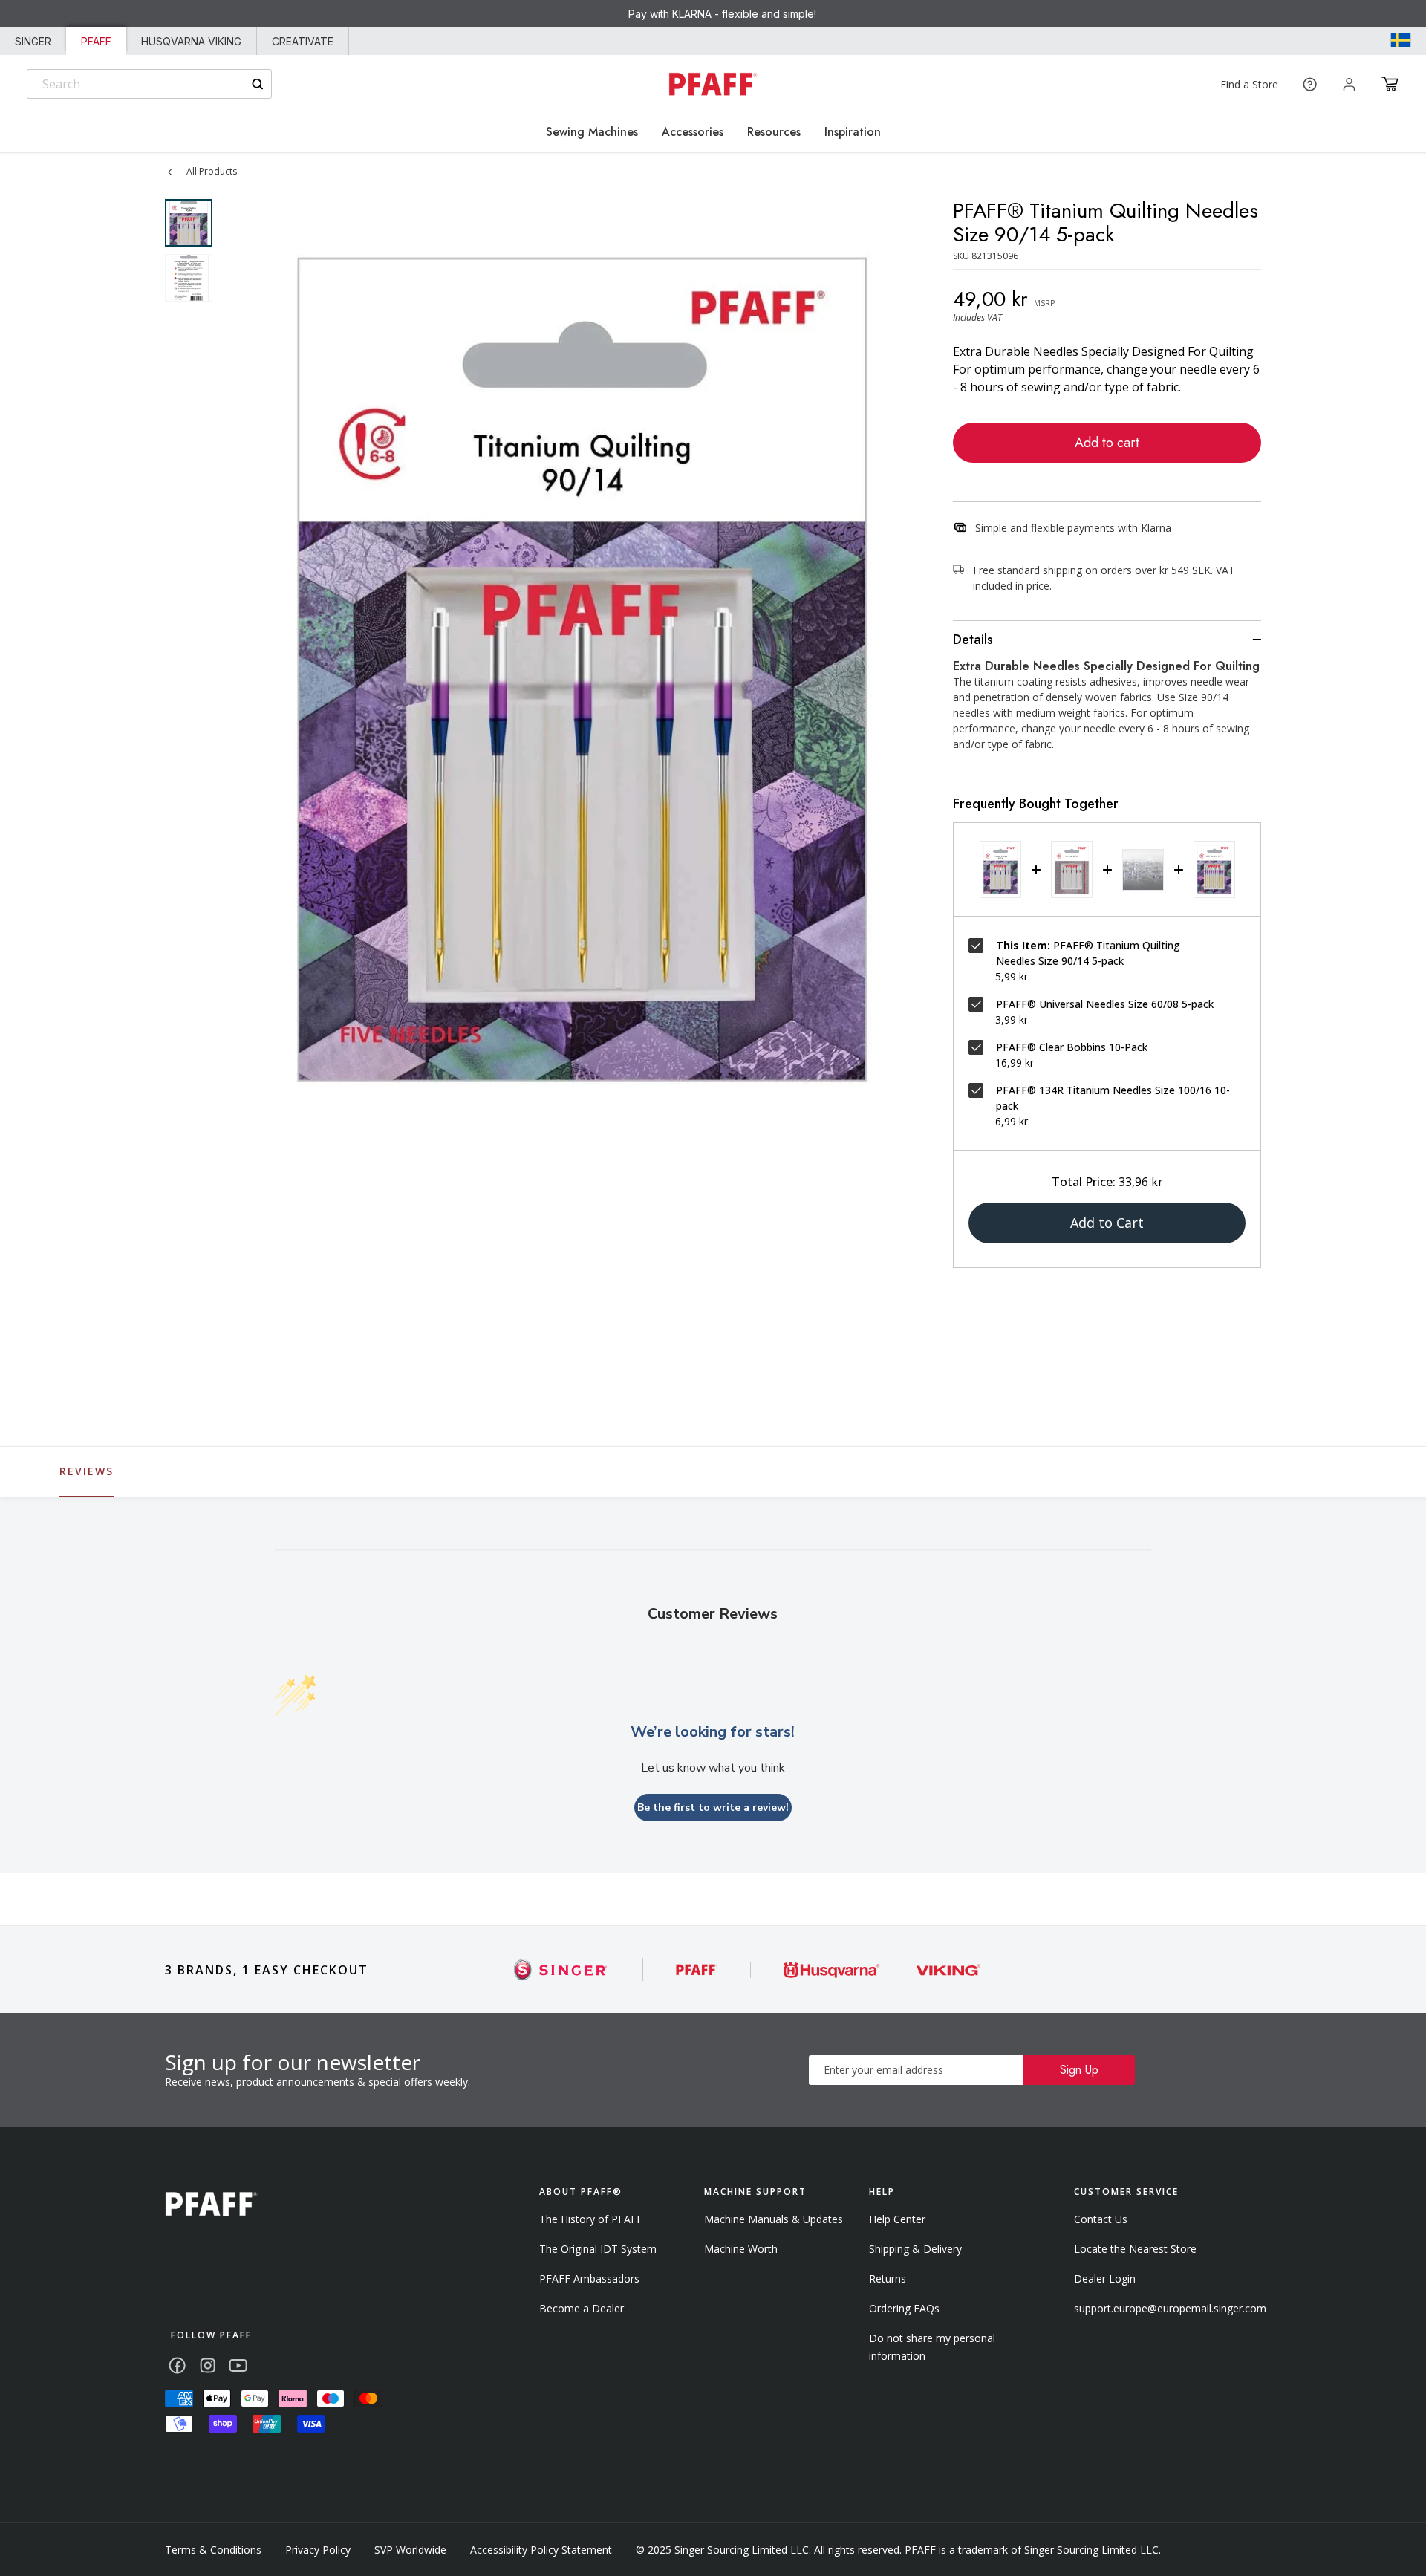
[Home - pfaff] (713, 84)
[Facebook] (177, 2365)
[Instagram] (208, 2365)
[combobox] (149, 84)
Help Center (897, 2219)
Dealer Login (1105, 2279)
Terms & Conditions (213, 2550)
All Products (212, 171)
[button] (1390, 84)
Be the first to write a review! (713, 1808)
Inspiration (853, 132)
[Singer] (561, 1970)
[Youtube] (238, 2365)
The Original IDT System (598, 2249)
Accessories (693, 132)
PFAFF (96, 41)
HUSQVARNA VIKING (191, 41)
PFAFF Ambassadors (589, 2279)
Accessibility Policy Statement (541, 2550)
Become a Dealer (582, 2308)
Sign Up (1079, 2070)
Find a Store (1249, 84)
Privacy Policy (318, 2550)
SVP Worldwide (410, 2550)
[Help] (1310, 84)
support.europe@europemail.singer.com (1170, 2308)
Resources (774, 132)
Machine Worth (741, 2249)
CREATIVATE (303, 41)
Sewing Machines (592, 132)
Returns (888, 2279)
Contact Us (1101, 2219)
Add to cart (1107, 443)
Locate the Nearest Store (1135, 2249)
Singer (33, 41)
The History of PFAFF (591, 2219)
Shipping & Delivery (915, 2249)
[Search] (257, 84)
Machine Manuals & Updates (774, 2219)
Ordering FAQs (904, 2308)
